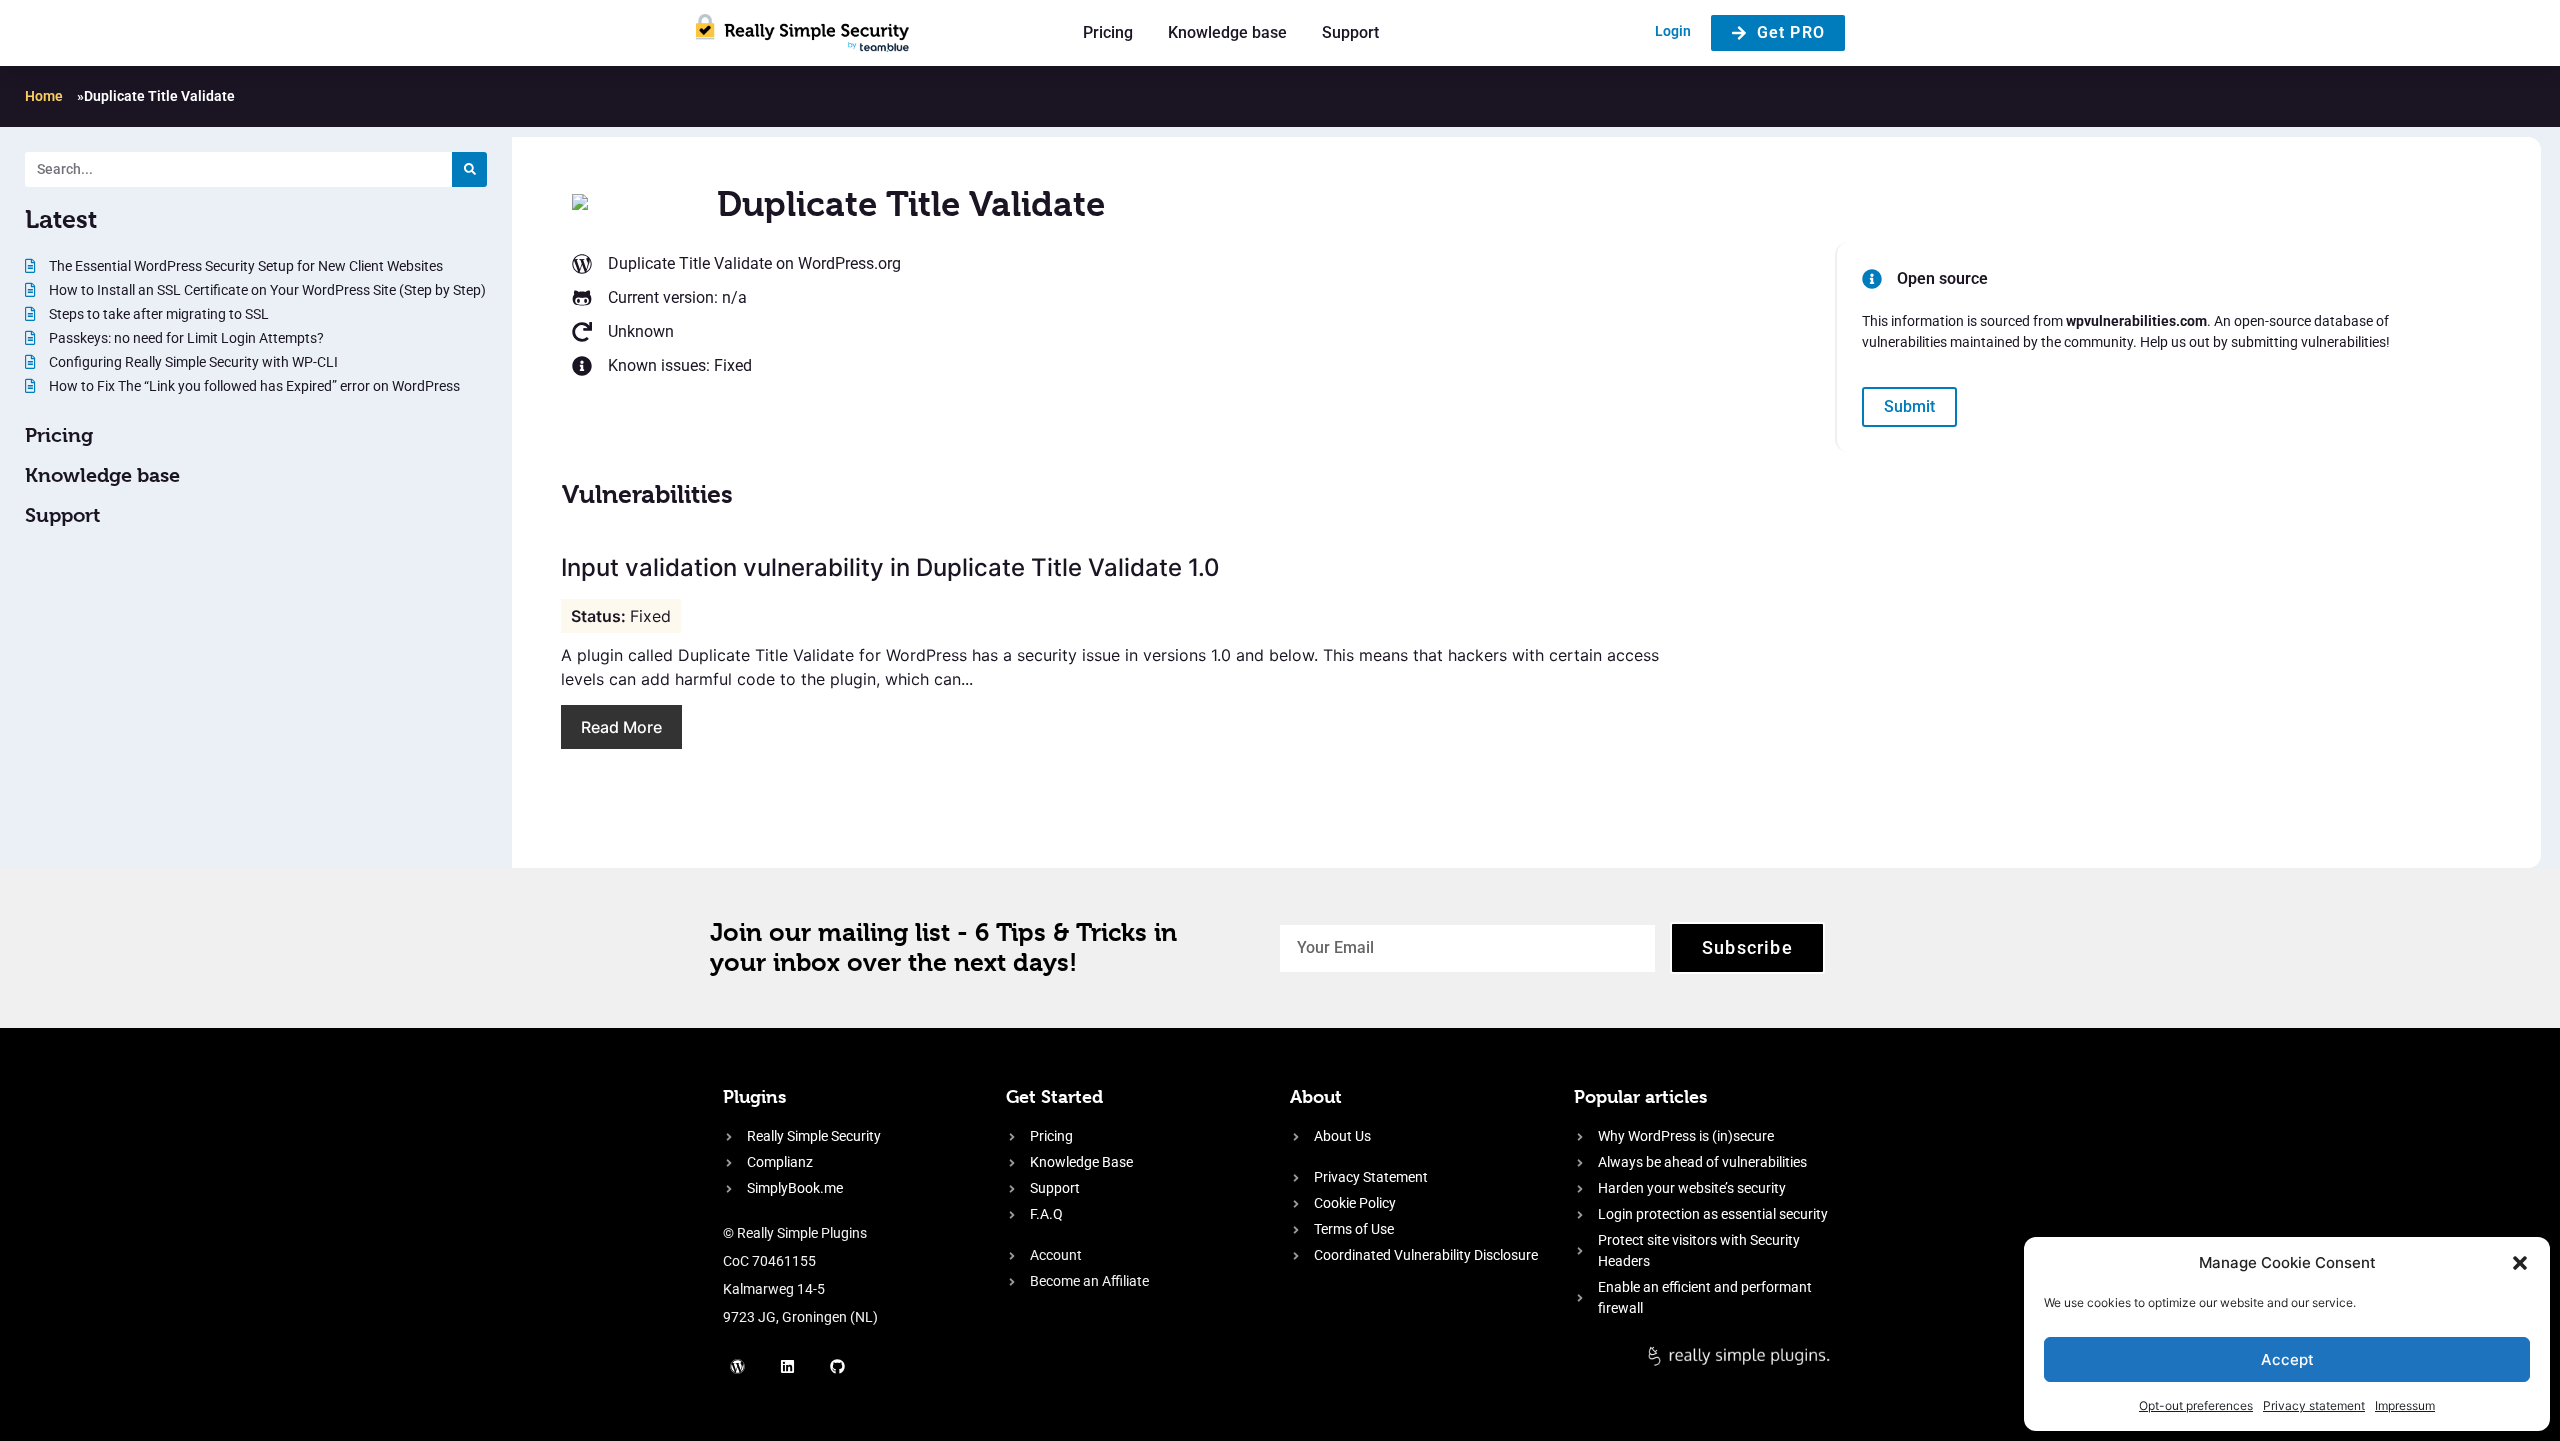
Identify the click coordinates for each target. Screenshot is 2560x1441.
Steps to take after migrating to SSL (157, 314)
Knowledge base (1227, 32)
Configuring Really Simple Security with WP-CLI (192, 362)
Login (1673, 31)
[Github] (838, 1366)
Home (44, 96)
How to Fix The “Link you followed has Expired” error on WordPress (253, 386)
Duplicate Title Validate (690, 263)
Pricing (1108, 32)
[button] (2520, 1263)
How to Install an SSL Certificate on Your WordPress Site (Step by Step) (266, 290)
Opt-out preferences (2196, 1405)
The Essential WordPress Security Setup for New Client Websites (244, 266)
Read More (621, 727)
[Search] (469, 169)
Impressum (2405, 1405)
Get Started (1054, 1096)
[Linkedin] (788, 1366)
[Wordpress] (738, 1366)
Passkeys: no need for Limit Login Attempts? (185, 338)
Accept (2287, 1359)
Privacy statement (2314, 1405)
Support (1350, 32)
